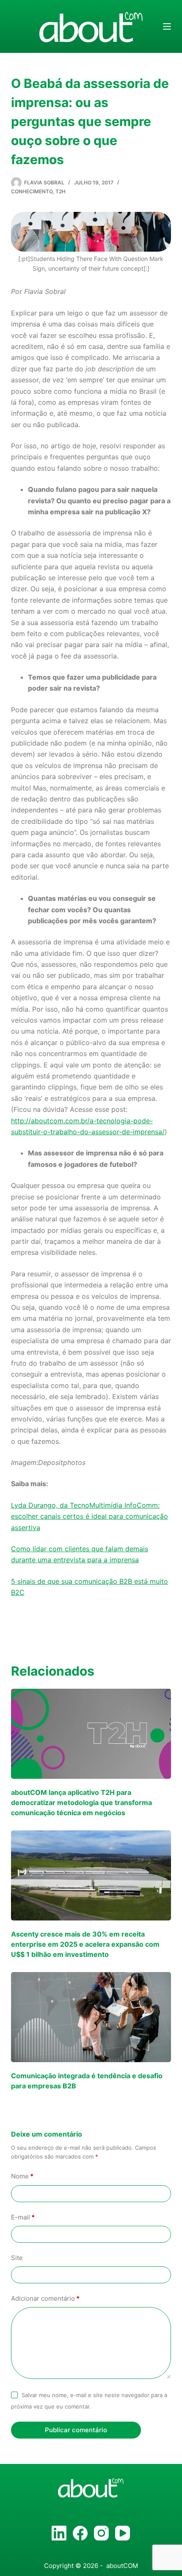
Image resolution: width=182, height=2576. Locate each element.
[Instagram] (101, 2533)
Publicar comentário (76, 2430)
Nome (22, 2176)
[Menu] (167, 26)
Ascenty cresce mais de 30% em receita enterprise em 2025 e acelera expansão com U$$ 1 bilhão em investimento (85, 1944)
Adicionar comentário (45, 2298)
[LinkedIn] (59, 2533)
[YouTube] (123, 2533)
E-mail (23, 2217)
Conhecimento (32, 191)
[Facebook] (80, 2533)
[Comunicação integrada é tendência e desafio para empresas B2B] (91, 2017)
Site (17, 2258)
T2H (61, 191)
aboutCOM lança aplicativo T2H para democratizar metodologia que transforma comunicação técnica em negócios (81, 1802)
